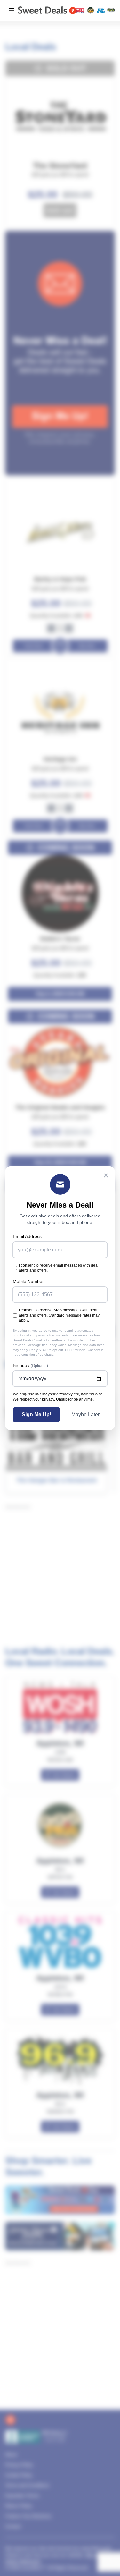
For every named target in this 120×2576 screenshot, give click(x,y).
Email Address (27, 1236)
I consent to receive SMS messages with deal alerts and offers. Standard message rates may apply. (59, 1315)
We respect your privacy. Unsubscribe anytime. (53, 1399)
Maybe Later (85, 1415)
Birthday (30, 1365)
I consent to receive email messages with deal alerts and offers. (59, 1268)
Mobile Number (28, 1281)
